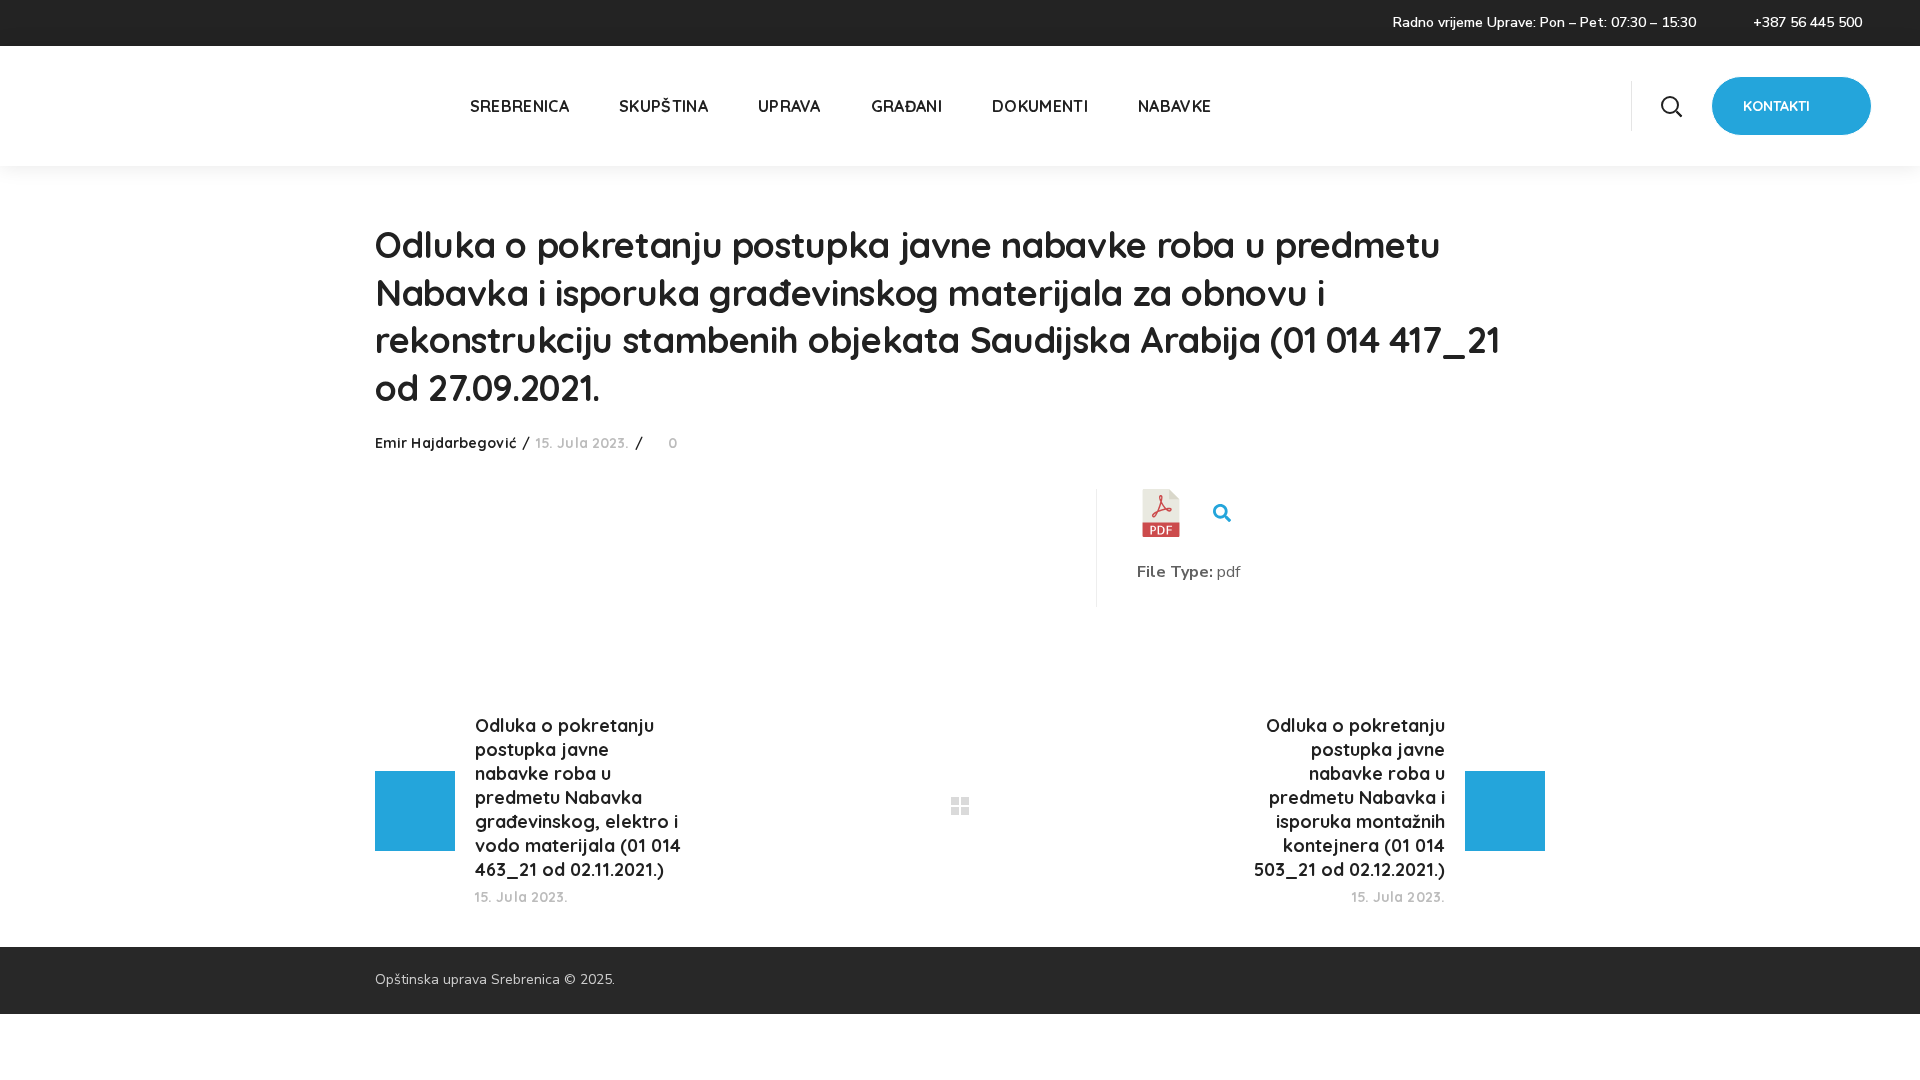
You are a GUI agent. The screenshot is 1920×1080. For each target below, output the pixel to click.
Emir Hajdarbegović (445, 443)
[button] (1671, 106)
